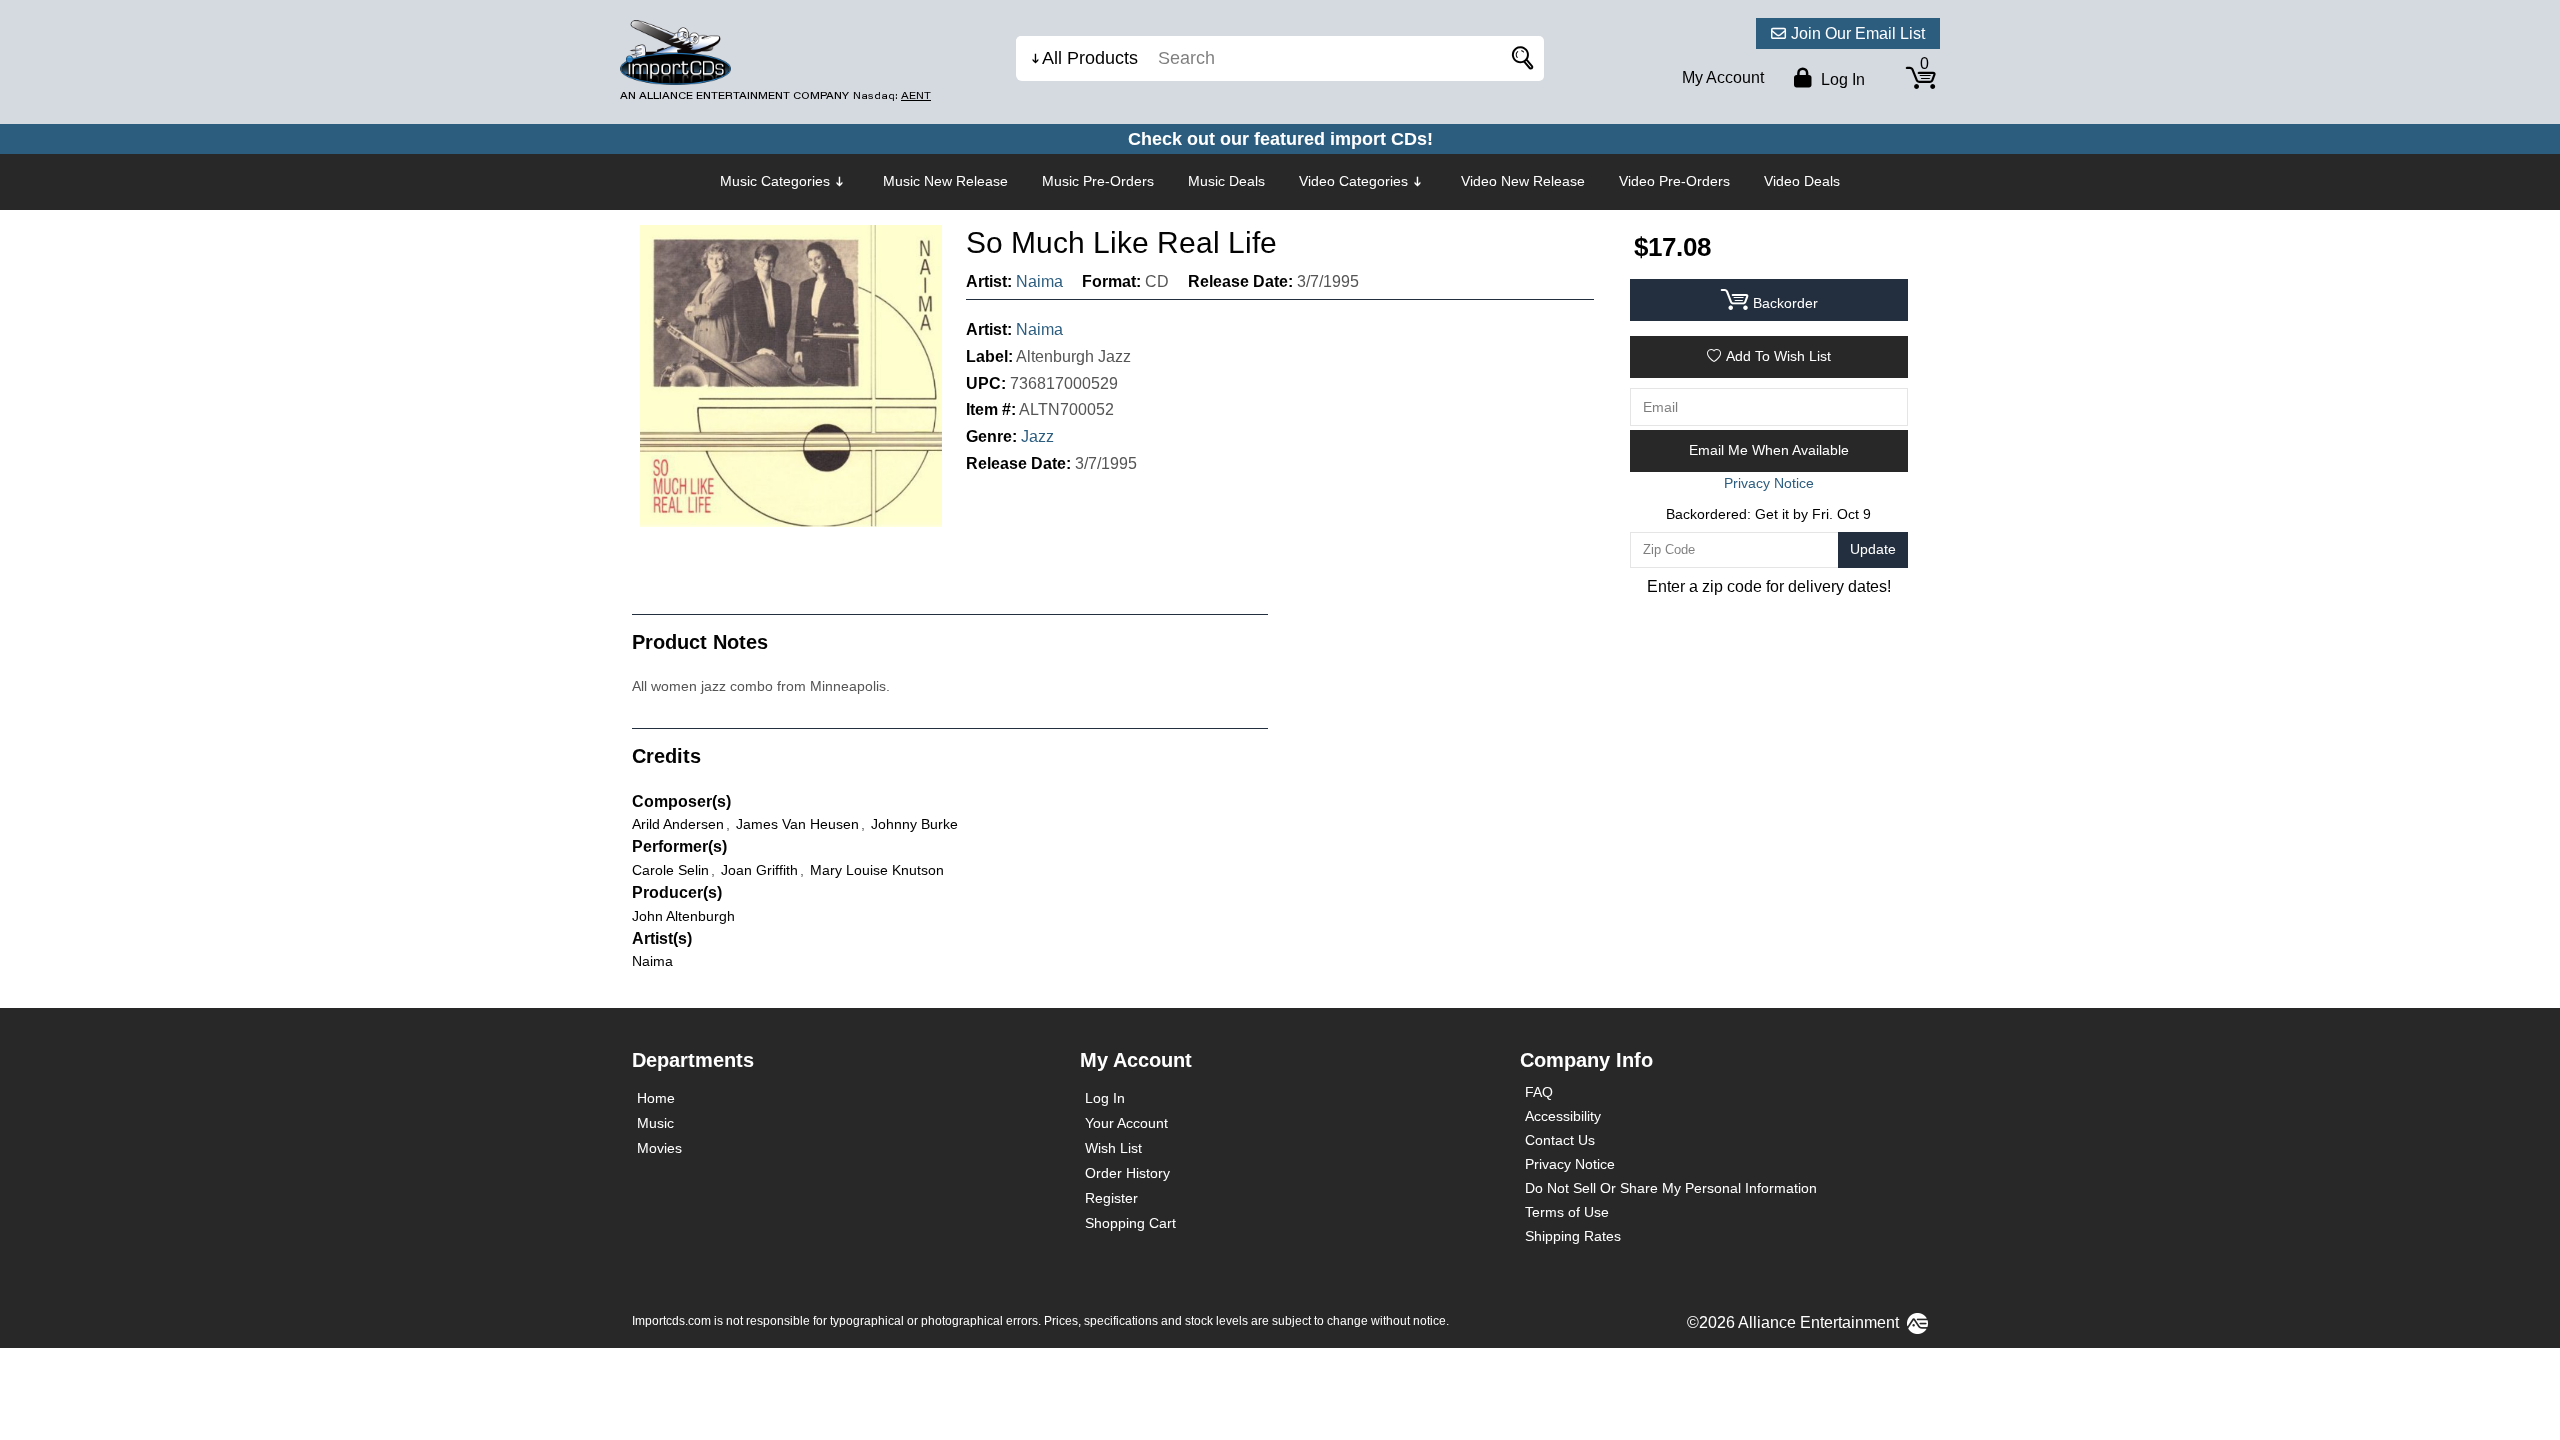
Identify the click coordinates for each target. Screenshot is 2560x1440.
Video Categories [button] (1353, 181)
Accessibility (1563, 1116)
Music (655, 1123)
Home (656, 1098)
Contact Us (1560, 1140)
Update (1873, 549)
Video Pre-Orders (1674, 181)
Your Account (1126, 1123)
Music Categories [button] (775, 181)
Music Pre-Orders (1098, 181)
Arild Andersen (678, 824)
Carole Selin (670, 870)
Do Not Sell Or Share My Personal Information (1671, 1188)
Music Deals (1226, 181)
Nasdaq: (892, 95)
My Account (1723, 77)
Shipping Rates (1573, 1236)
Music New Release (945, 181)
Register (1111, 1198)
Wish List (1113, 1148)
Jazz (1037, 436)
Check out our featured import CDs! (1280, 139)
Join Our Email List (1858, 33)
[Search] (1519, 58)
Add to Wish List (1778, 356)
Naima (1039, 281)
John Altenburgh (683, 916)
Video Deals (1802, 181)
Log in (1841, 79)
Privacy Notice (1570, 1164)
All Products (1090, 58)
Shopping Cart (1130, 1223)
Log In (1105, 1098)
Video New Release (1523, 181)
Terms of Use (1567, 1212)
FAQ (1539, 1092)
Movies (659, 1148)
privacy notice (1769, 483)
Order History (1127, 1173)
